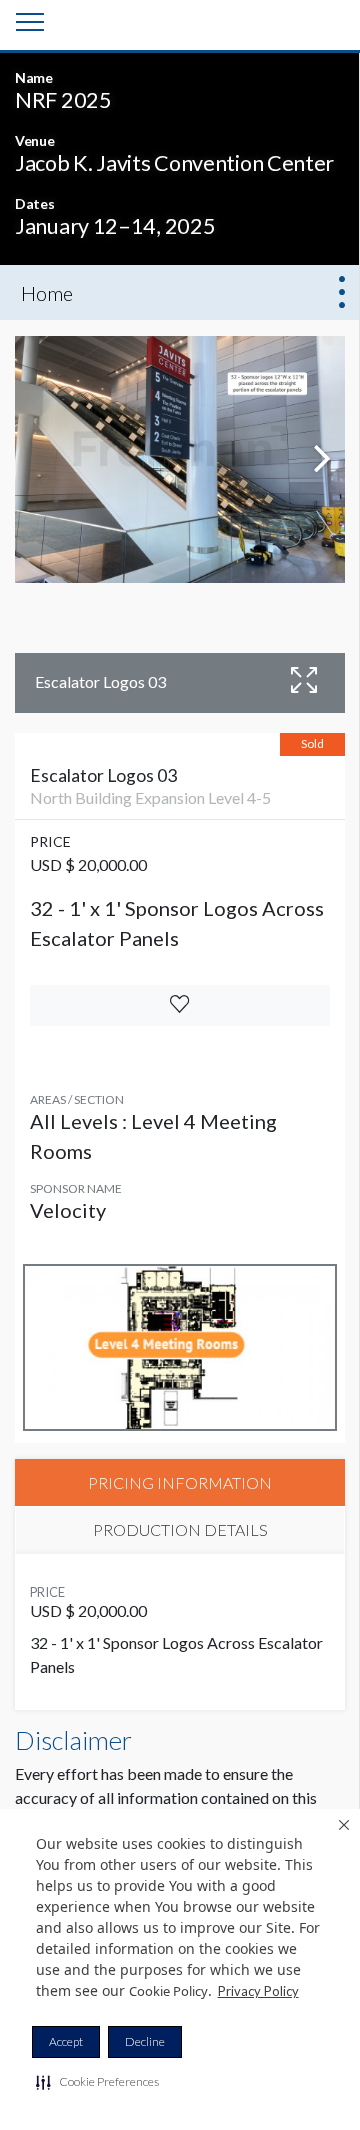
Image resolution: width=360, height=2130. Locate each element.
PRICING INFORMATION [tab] (180, 1482)
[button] (97, 2082)
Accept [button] (66, 2041)
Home (47, 293)
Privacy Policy (258, 1991)
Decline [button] (145, 2041)
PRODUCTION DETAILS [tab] (180, 1529)
